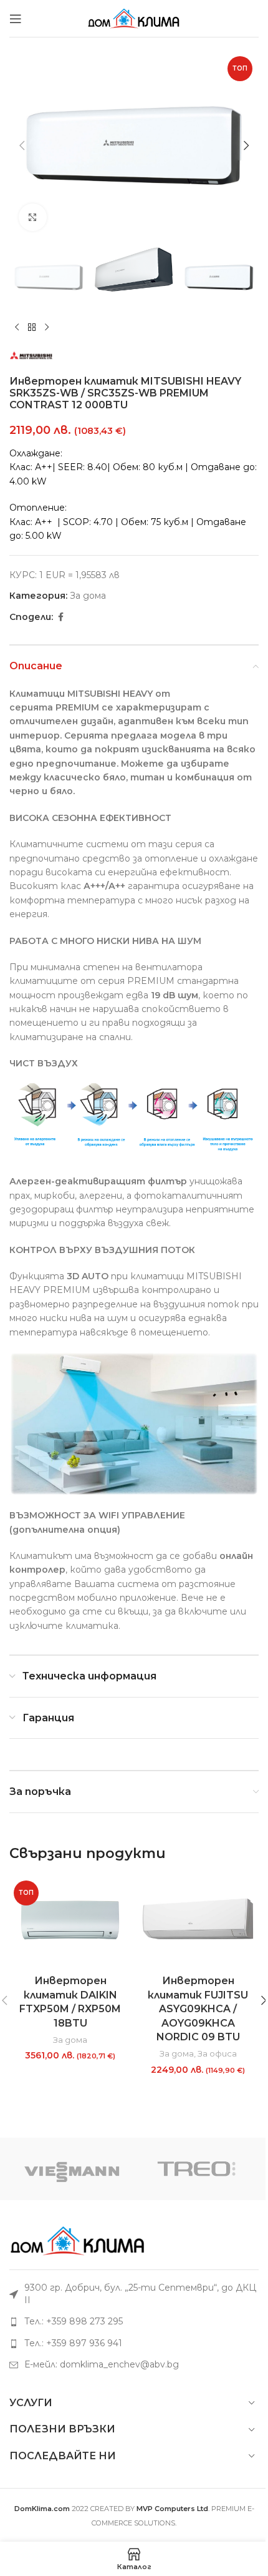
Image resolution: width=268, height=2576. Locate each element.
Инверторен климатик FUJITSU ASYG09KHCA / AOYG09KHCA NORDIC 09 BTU (198, 2009)
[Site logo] (134, 17)
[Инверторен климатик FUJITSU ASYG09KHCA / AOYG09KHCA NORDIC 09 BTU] (198, 1923)
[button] (22, 145)
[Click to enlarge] (33, 218)
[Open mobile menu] (16, 19)
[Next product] (47, 328)
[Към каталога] (32, 328)
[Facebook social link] (60, 617)
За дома (88, 596)
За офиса (217, 2053)
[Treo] (196, 2169)
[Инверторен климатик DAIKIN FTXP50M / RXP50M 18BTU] (70, 1923)
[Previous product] (17, 328)
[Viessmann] (72, 2169)
